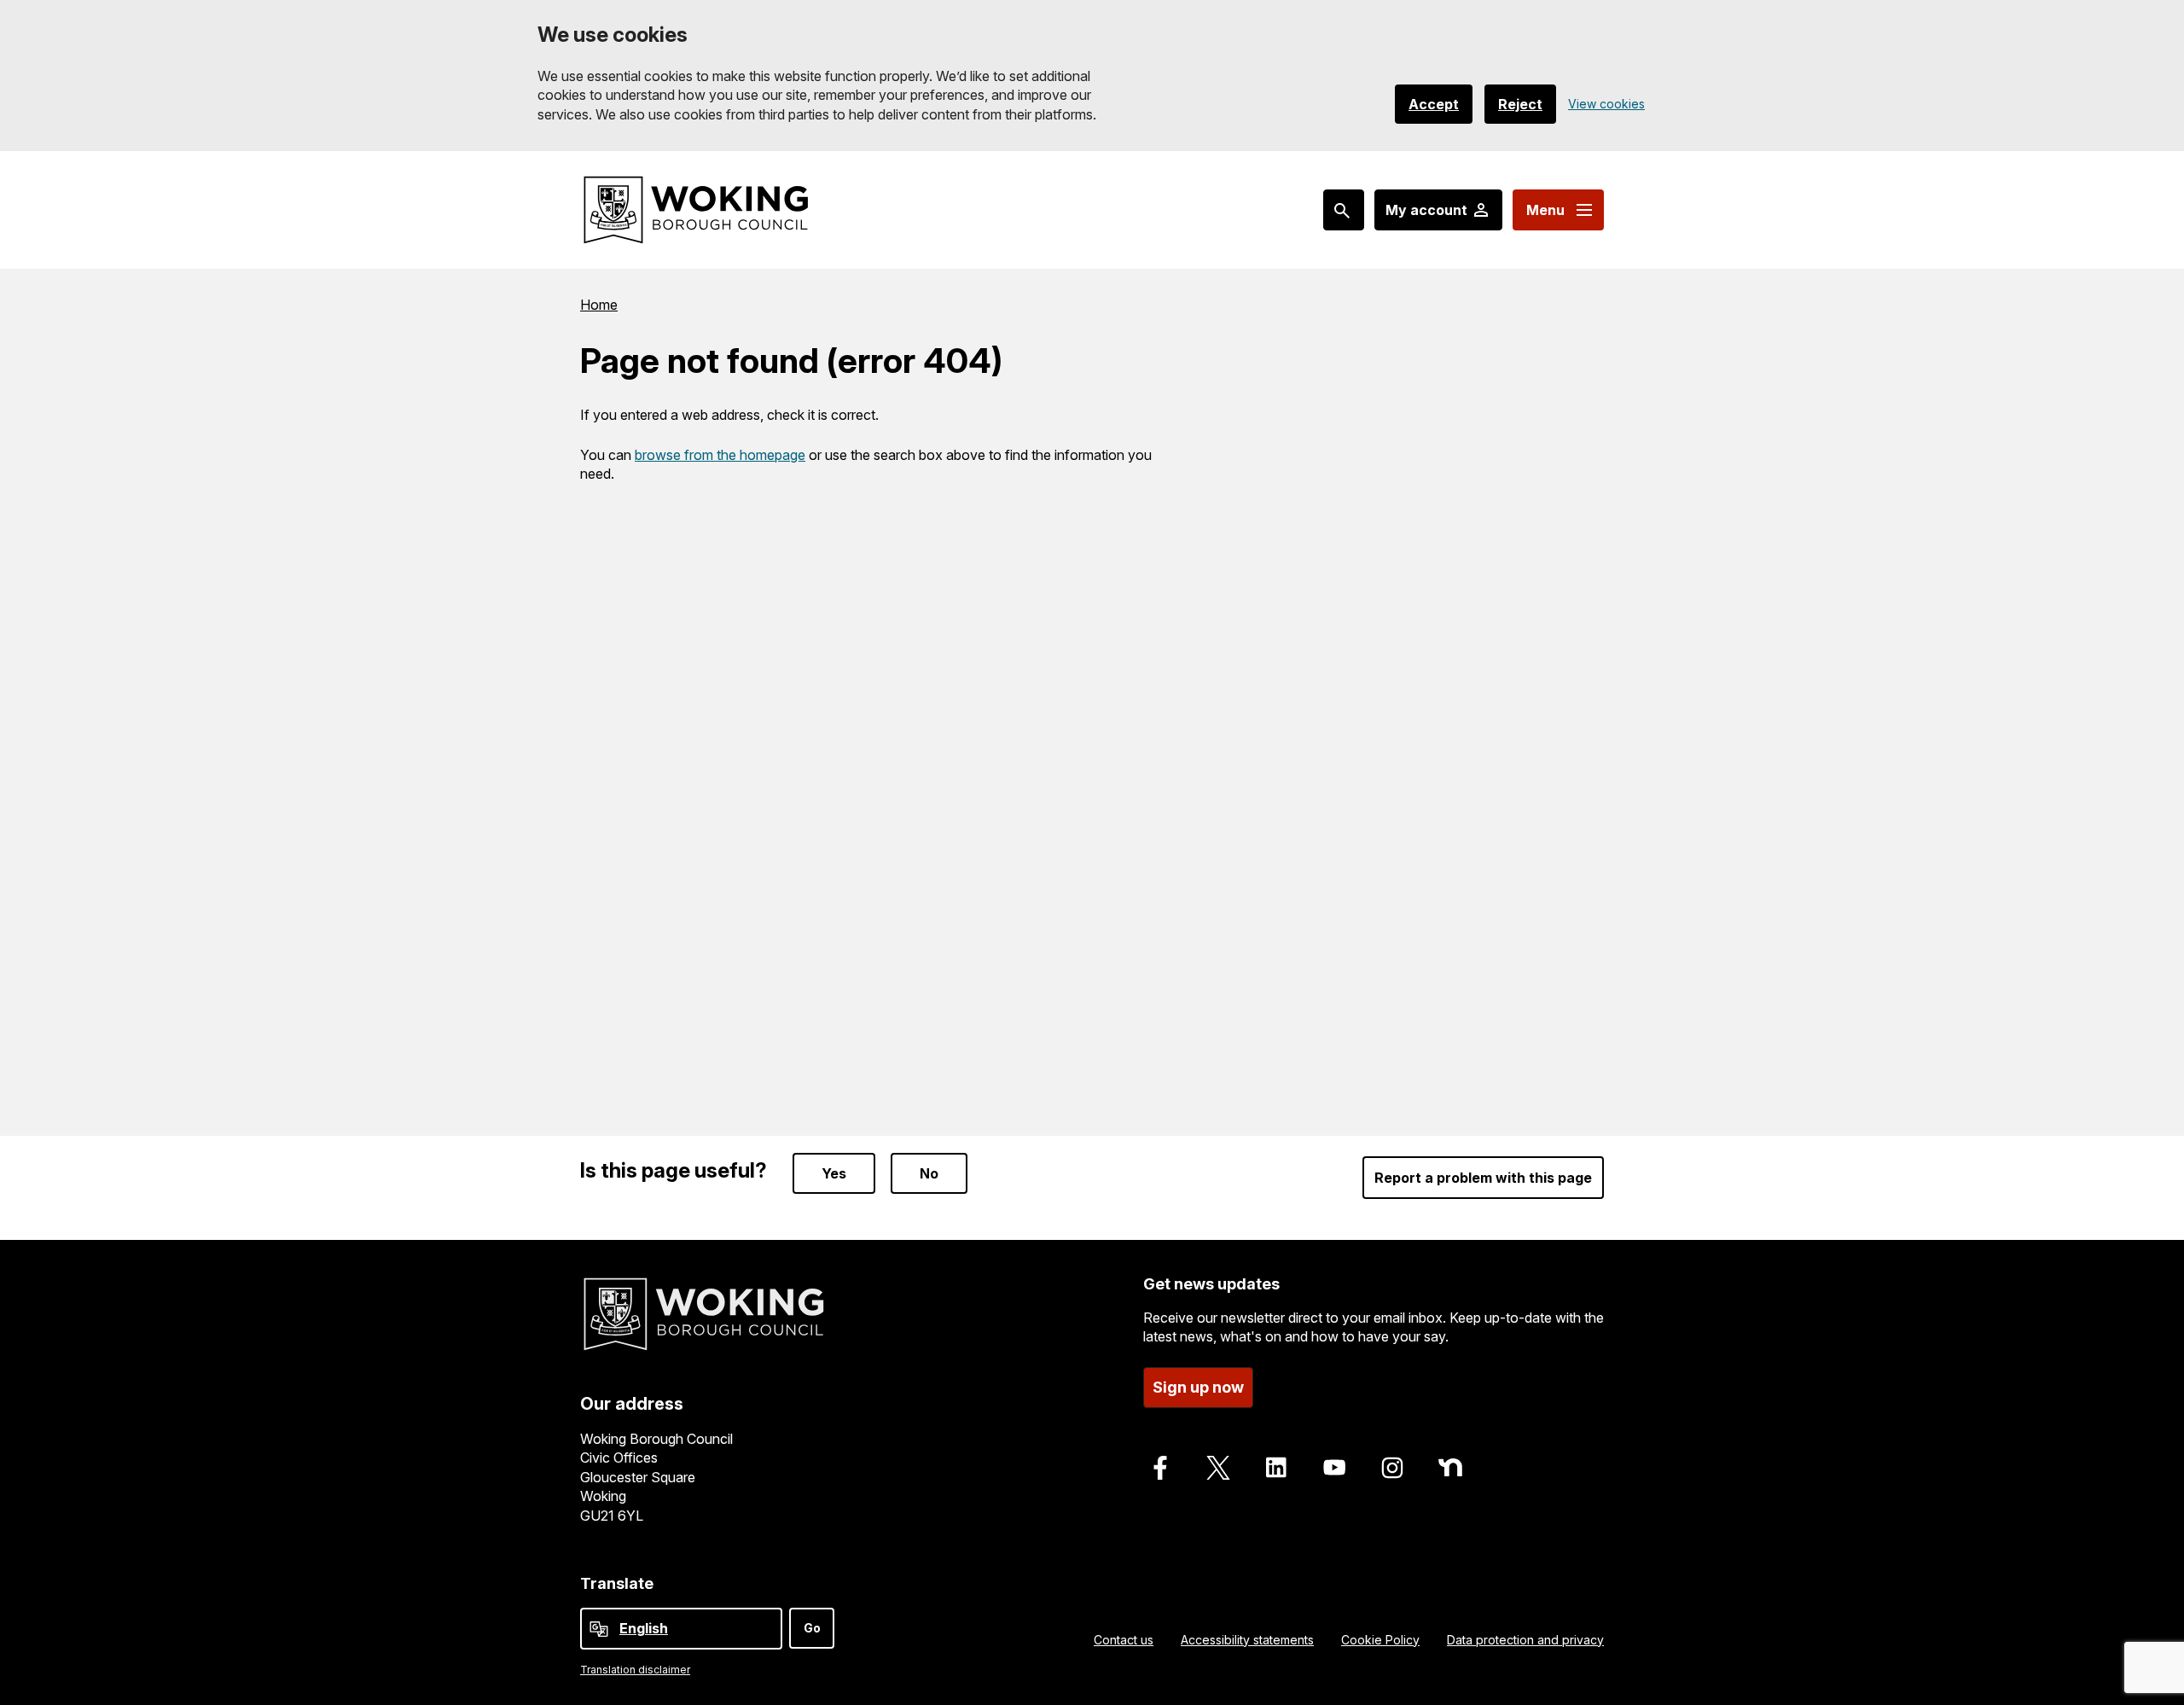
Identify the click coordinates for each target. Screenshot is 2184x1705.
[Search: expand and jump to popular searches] (1344, 210)
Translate (617, 1583)
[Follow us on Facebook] (1160, 1468)
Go (812, 1628)
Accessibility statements (1247, 1640)
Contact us (1124, 1640)
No (929, 1173)
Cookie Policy (1380, 1640)
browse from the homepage (720, 455)
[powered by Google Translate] (599, 1629)
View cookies (1606, 104)
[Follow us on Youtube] (1334, 1468)
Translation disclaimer (635, 1670)
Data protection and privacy (1525, 1640)
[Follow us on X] (1218, 1468)
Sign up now (1198, 1387)
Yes (834, 1173)
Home (599, 305)
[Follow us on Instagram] (1392, 1468)
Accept (1434, 104)
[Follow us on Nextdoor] (1450, 1468)
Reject (1520, 104)
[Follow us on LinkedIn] (1276, 1468)
